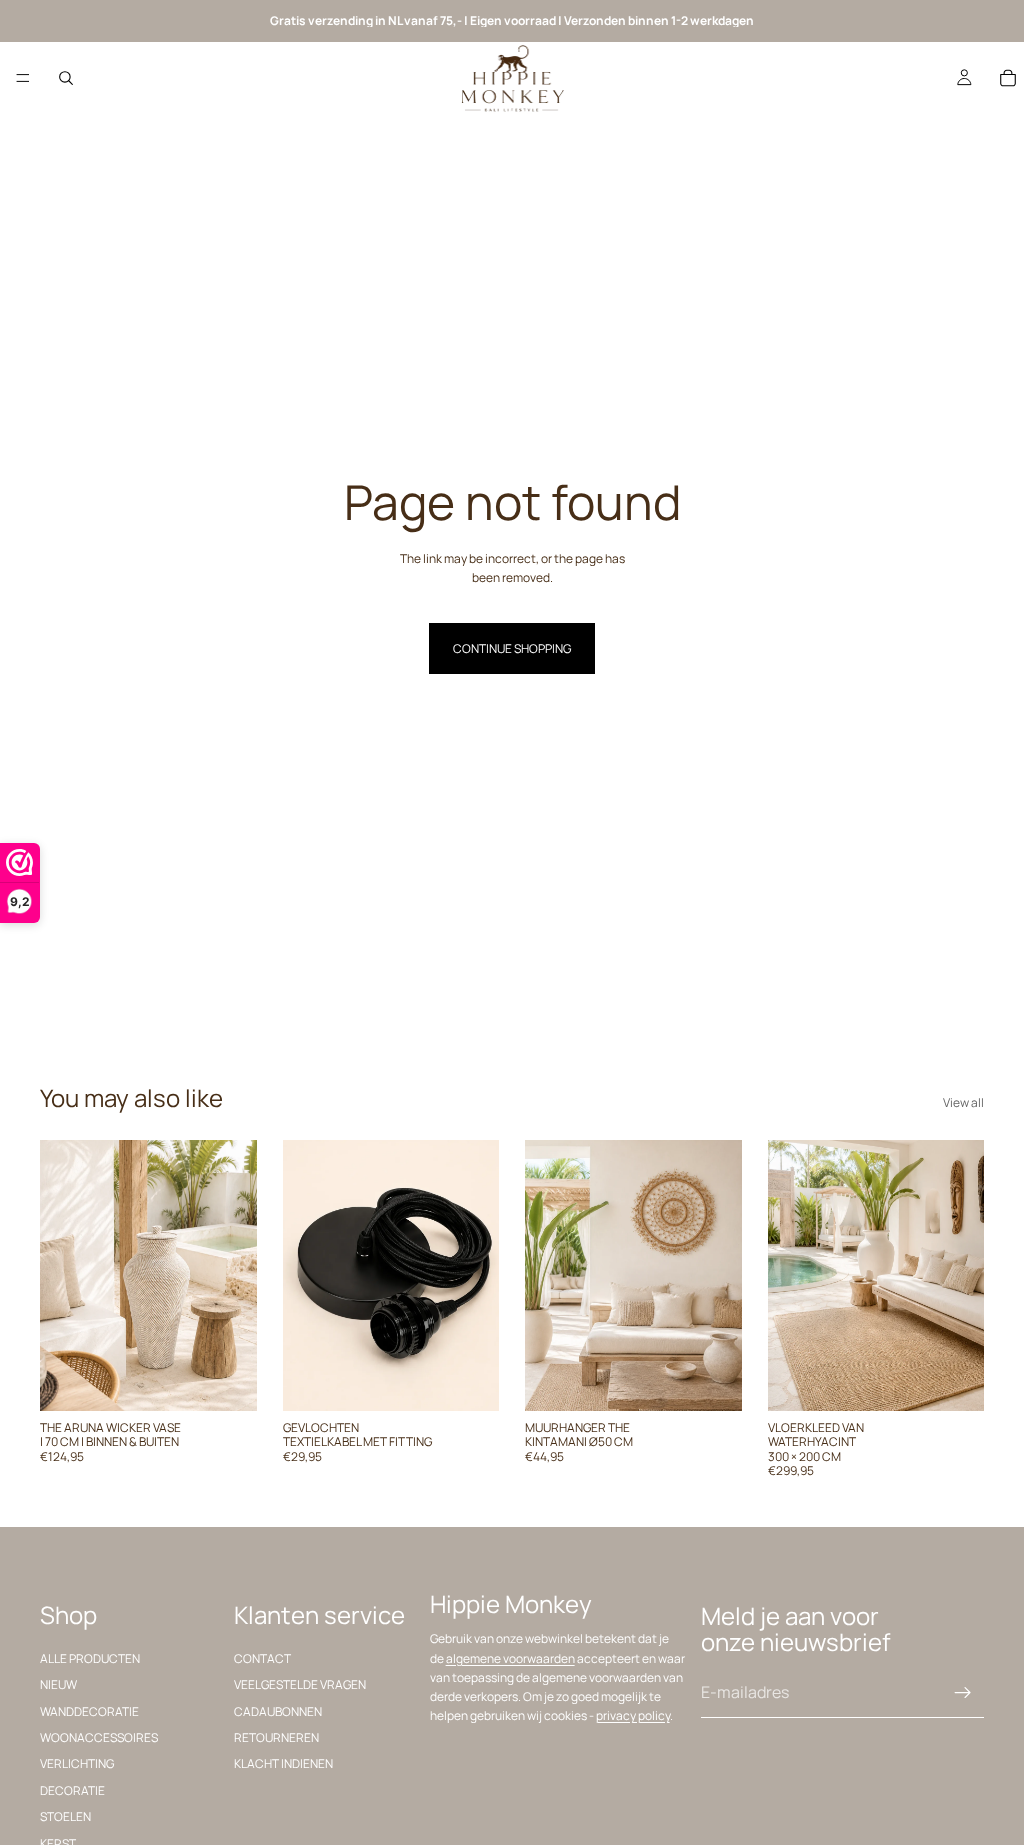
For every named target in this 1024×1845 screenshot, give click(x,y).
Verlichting (77, 1763)
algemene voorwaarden (510, 1657)
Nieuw (58, 1684)
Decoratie (72, 1789)
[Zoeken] (66, 78)
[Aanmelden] (963, 1692)
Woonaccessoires (99, 1736)
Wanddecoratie (89, 1710)
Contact (262, 1657)
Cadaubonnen (278, 1710)
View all (963, 1102)
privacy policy (633, 1715)
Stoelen (65, 1816)
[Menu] (23, 78)
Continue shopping (512, 648)
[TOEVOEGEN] (226, 1380)
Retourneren (276, 1736)
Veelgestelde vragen (300, 1684)
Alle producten (90, 1657)
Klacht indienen (283, 1763)
